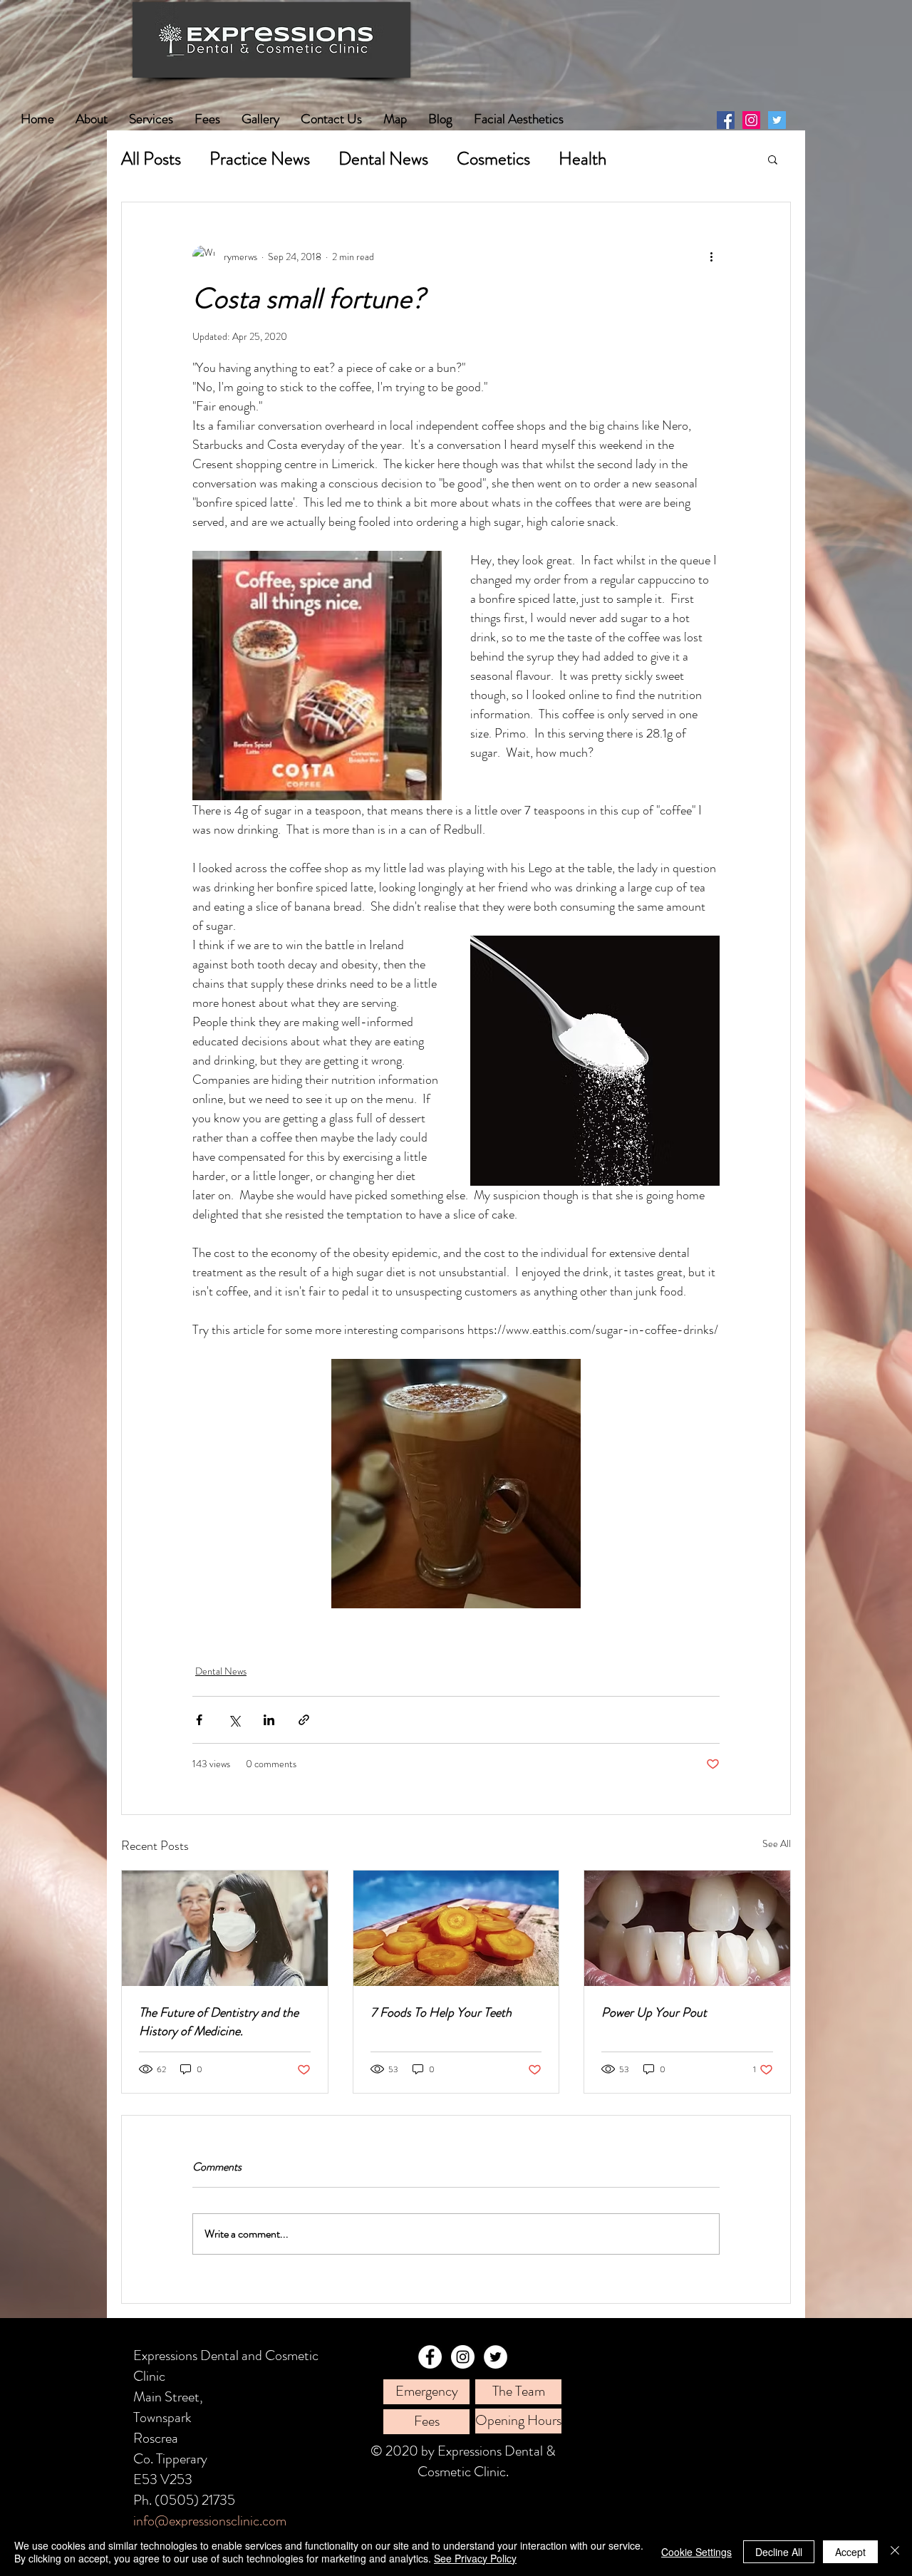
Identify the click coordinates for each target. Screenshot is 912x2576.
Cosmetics (493, 159)
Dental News (383, 159)
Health (582, 159)
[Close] (895, 2552)
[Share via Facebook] (199, 1720)
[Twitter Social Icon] (777, 120)
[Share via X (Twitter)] (234, 1720)
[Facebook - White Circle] (430, 2357)
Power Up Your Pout (654, 2012)
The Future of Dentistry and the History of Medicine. (219, 2022)
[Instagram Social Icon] (751, 120)
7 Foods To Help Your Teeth (441, 2012)
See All (777, 1843)
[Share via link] (304, 1720)
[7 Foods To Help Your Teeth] (456, 1928)
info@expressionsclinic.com (210, 2521)
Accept (850, 2552)
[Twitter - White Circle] (496, 2357)
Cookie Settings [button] (696, 2552)
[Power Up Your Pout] (687, 1928)
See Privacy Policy (475, 2558)
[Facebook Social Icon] (726, 120)
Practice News (260, 159)
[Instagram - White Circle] (463, 2357)
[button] (773, 159)
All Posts (151, 159)
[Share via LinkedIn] (269, 1720)
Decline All (779, 2552)
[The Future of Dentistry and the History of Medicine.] (225, 1928)
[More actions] (711, 257)
